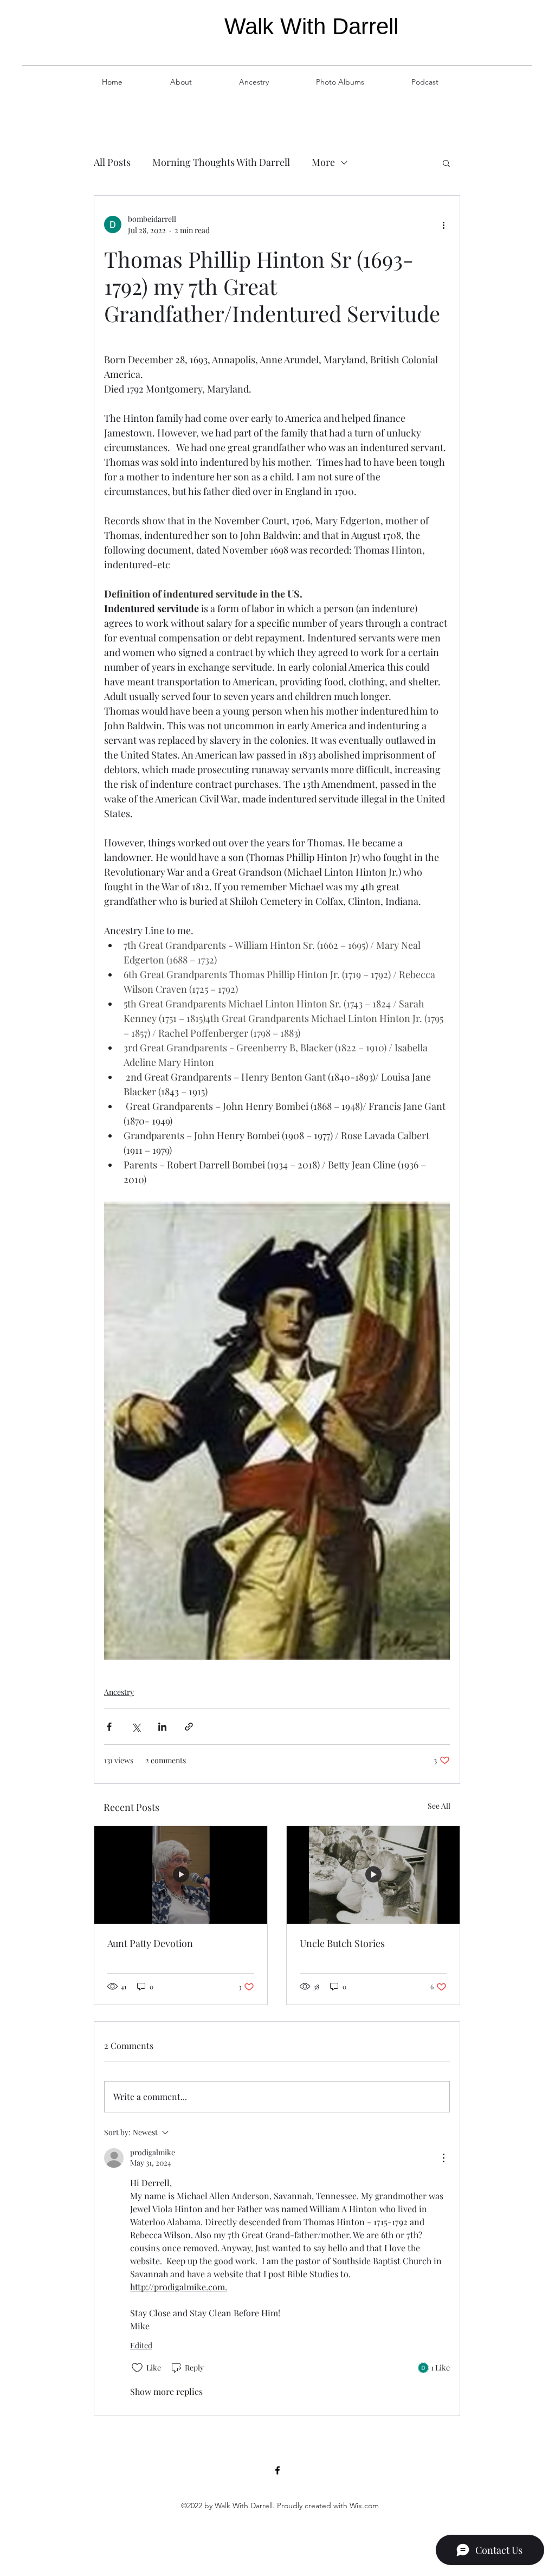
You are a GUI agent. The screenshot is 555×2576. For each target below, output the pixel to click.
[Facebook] (277, 2470)
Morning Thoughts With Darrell (221, 162)
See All (439, 1806)
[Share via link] (189, 1727)
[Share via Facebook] (109, 1727)
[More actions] (443, 224)
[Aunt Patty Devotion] (181, 1875)
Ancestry (119, 1692)
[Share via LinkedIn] (162, 1727)
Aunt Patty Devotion (150, 1943)
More (323, 162)
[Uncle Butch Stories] (373, 1875)
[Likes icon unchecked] (137, 2368)
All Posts (112, 162)
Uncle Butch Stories (342, 1943)
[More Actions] (443, 2158)
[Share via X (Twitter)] (136, 1727)
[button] (446, 163)
